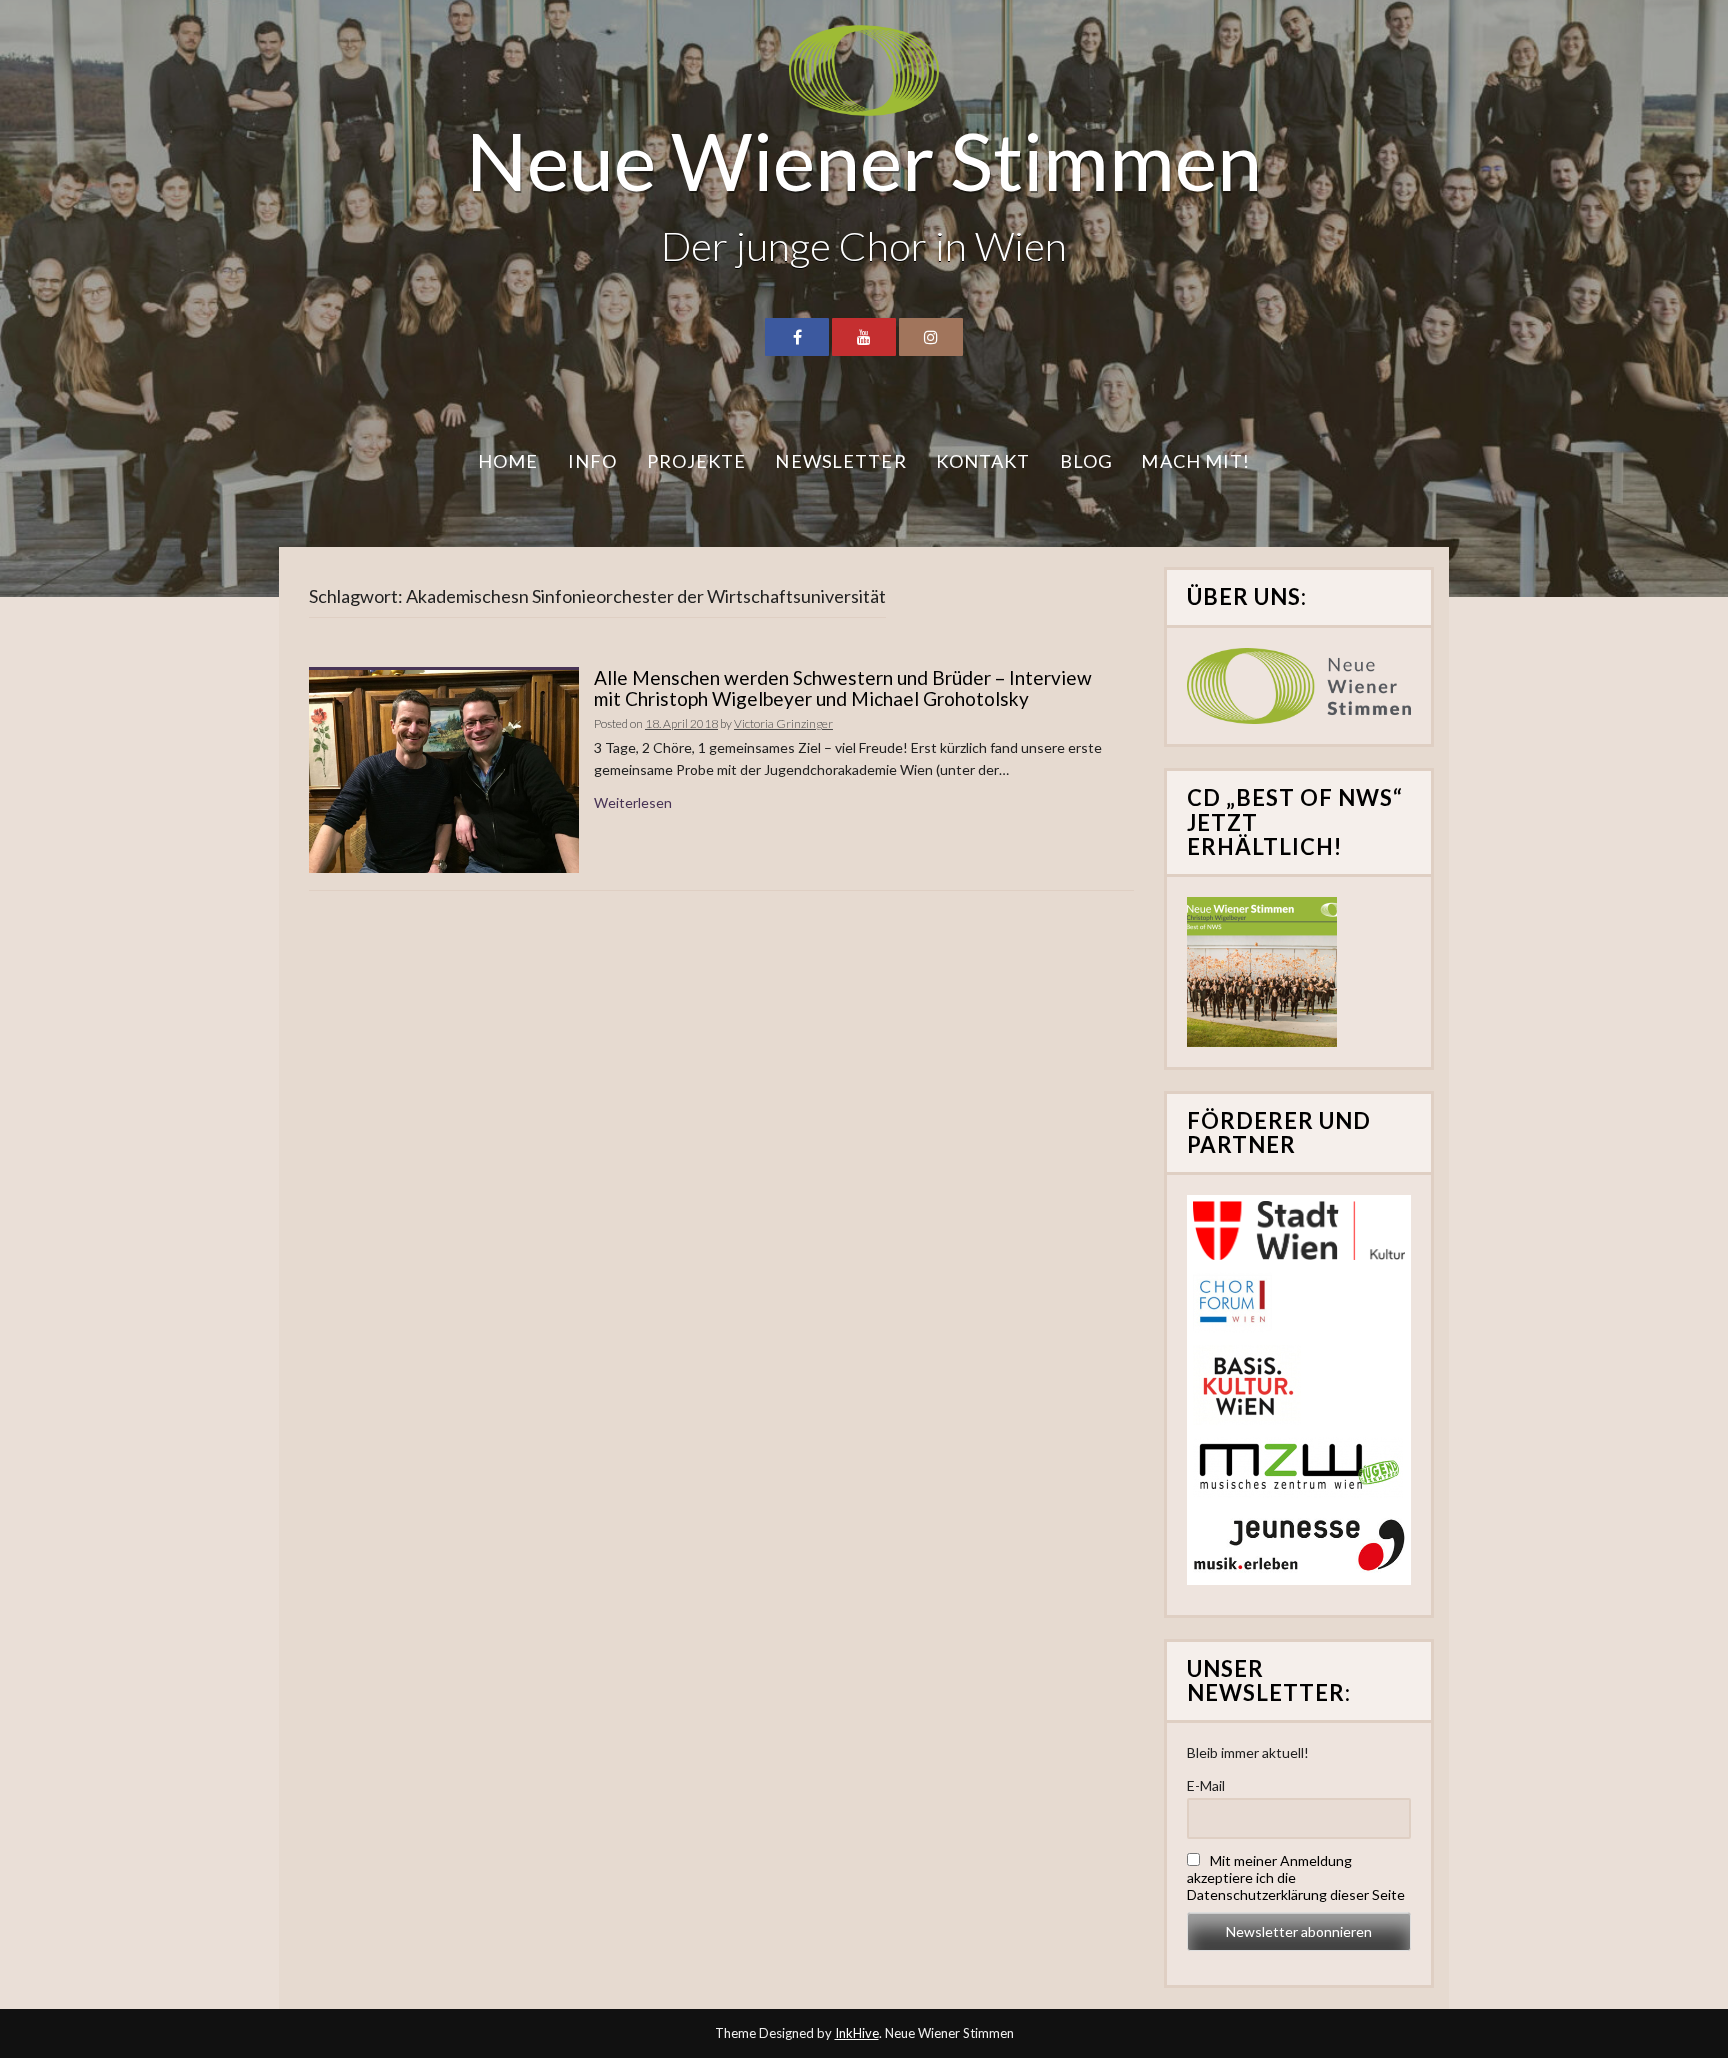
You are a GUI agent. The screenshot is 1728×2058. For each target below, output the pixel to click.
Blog (1086, 461)
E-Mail (1206, 1785)
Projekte (697, 461)
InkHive (857, 2033)
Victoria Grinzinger (783, 723)
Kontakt (983, 461)
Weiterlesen (633, 802)
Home (508, 461)
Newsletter (840, 461)
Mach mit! (1195, 461)
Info (592, 461)
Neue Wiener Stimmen (864, 160)
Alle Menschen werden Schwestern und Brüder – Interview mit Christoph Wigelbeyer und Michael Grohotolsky (843, 688)
